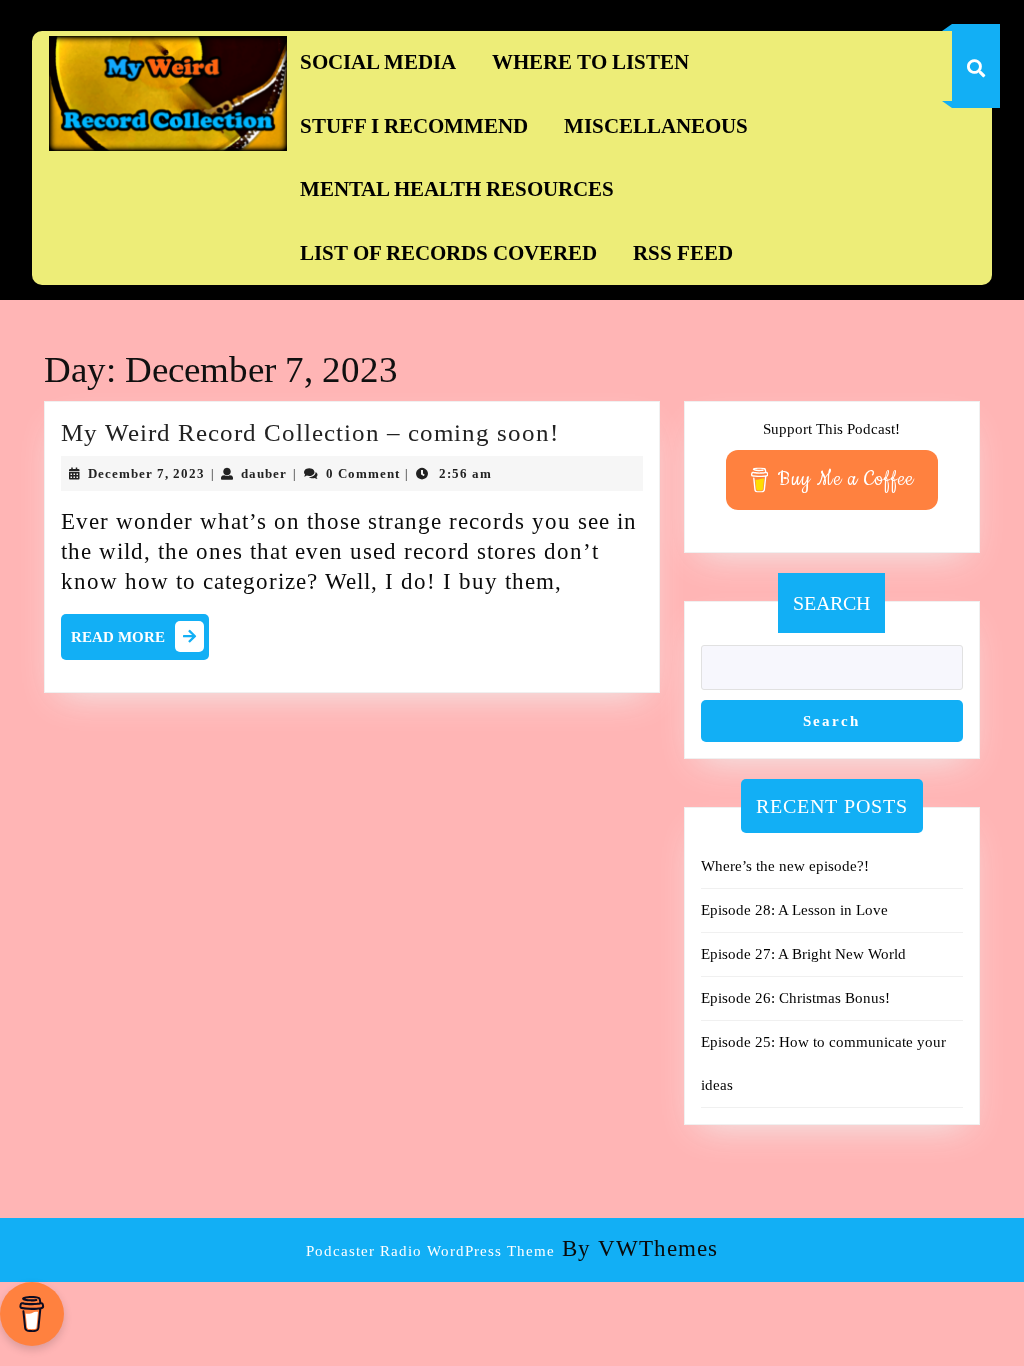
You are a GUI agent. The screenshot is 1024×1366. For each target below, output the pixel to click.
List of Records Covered (448, 253)
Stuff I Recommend (414, 126)
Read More (140, 641)
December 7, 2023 (146, 473)
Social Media (378, 62)
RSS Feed (683, 253)
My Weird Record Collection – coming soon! (310, 432)
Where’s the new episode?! (785, 866)
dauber (264, 473)
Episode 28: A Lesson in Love (794, 910)
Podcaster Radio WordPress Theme (430, 1251)
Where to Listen (590, 62)
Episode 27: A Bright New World (803, 954)
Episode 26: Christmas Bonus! (795, 998)
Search (831, 603)
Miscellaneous (656, 126)
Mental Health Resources (457, 189)
